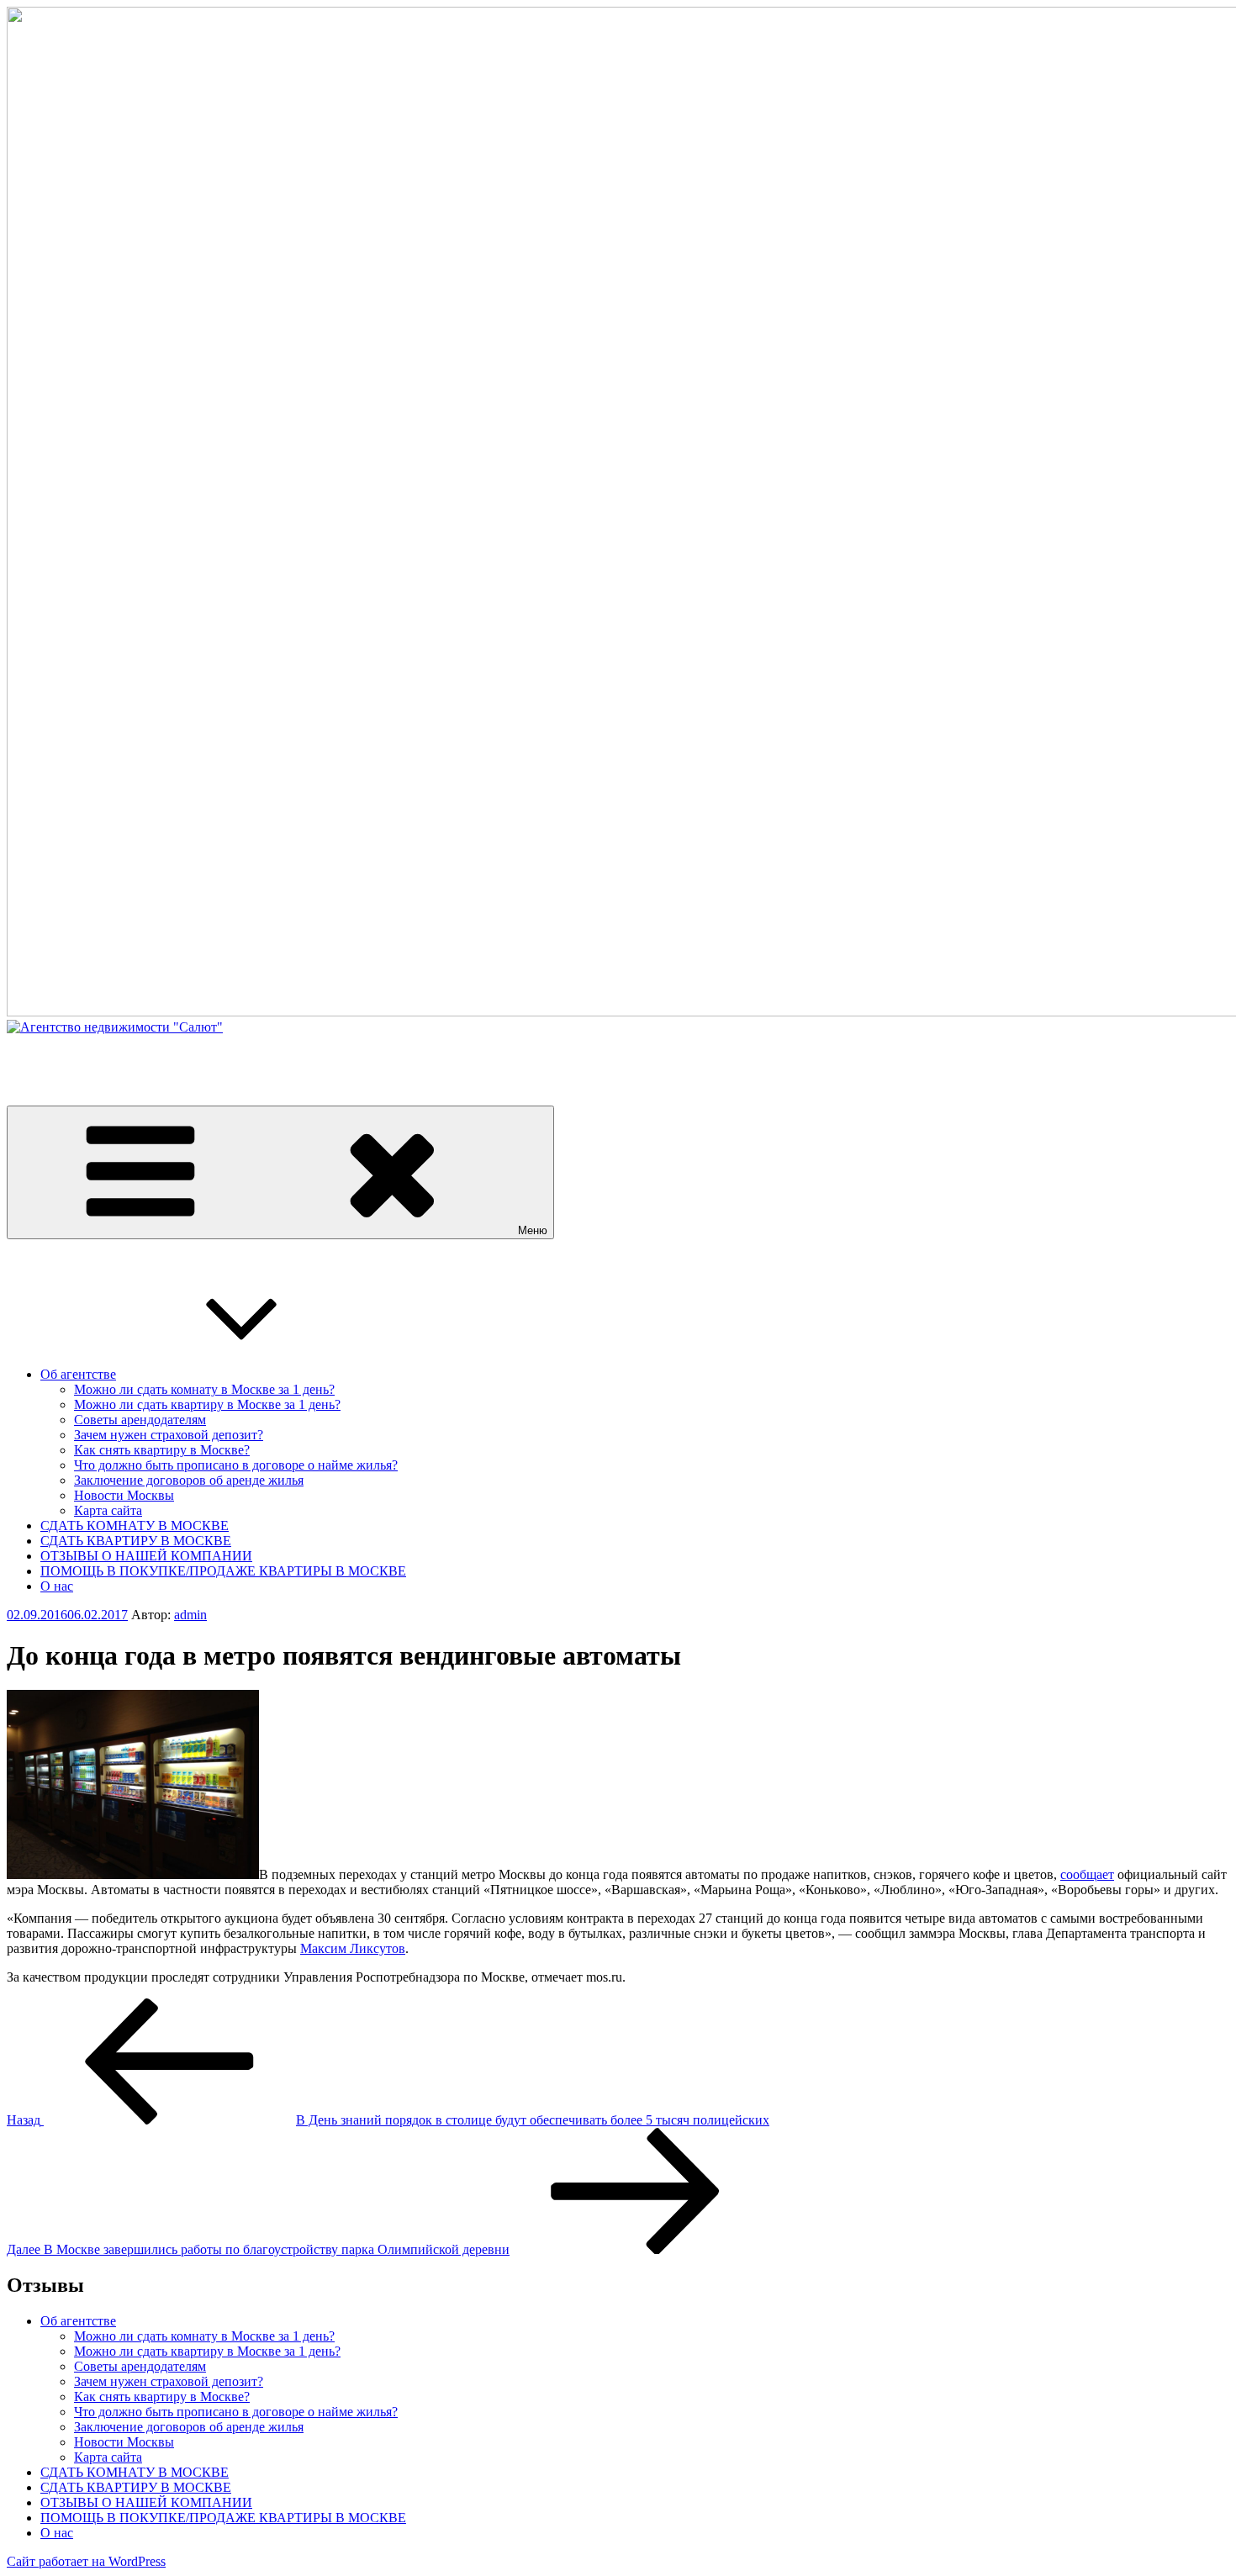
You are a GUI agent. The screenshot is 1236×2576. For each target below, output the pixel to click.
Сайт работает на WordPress (86, 2561)
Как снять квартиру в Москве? (162, 1450)
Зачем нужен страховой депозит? (169, 1435)
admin (190, 1615)
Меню (533, 1230)
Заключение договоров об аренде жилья (189, 1480)
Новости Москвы (124, 1495)
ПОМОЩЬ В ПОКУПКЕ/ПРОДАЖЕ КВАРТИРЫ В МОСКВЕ (223, 1571)
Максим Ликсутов (353, 1948)
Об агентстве (78, 1374)
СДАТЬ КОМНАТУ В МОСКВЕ (135, 1526)
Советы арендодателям (140, 1420)
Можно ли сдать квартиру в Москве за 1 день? (207, 1404)
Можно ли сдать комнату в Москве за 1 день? (204, 1389)
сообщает (1087, 1874)
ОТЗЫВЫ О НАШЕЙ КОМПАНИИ (146, 1556)
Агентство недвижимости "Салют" (108, 1056)
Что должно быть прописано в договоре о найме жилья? (236, 1465)
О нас (57, 1586)
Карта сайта (108, 1510)
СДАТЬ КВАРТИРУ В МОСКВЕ (136, 1541)
